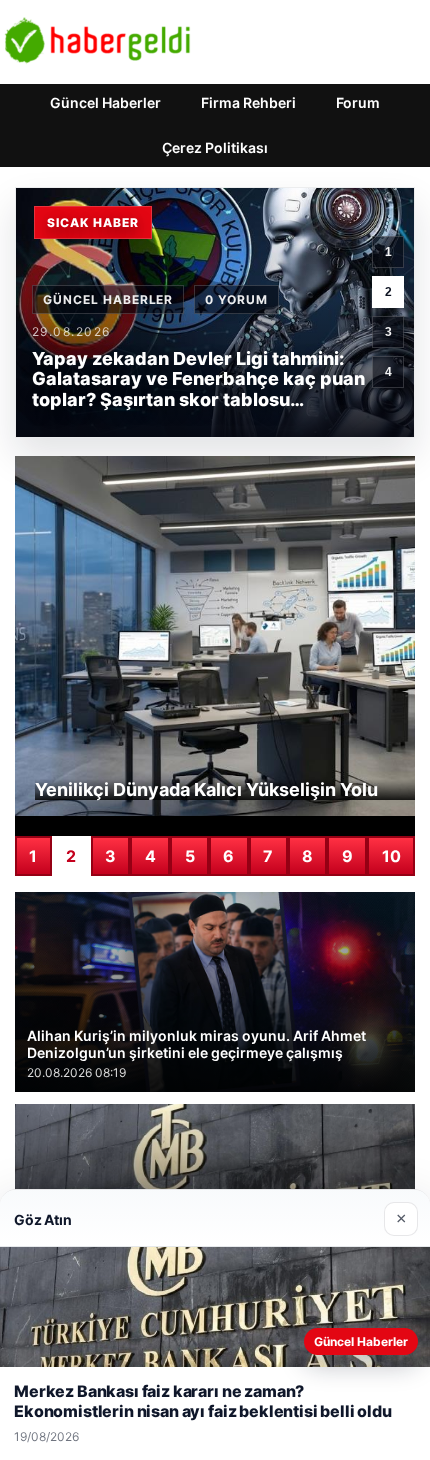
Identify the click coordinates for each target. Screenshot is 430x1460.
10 (391, 856)
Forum (358, 102)
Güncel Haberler (105, 102)
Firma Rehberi (248, 102)
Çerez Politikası (215, 147)
